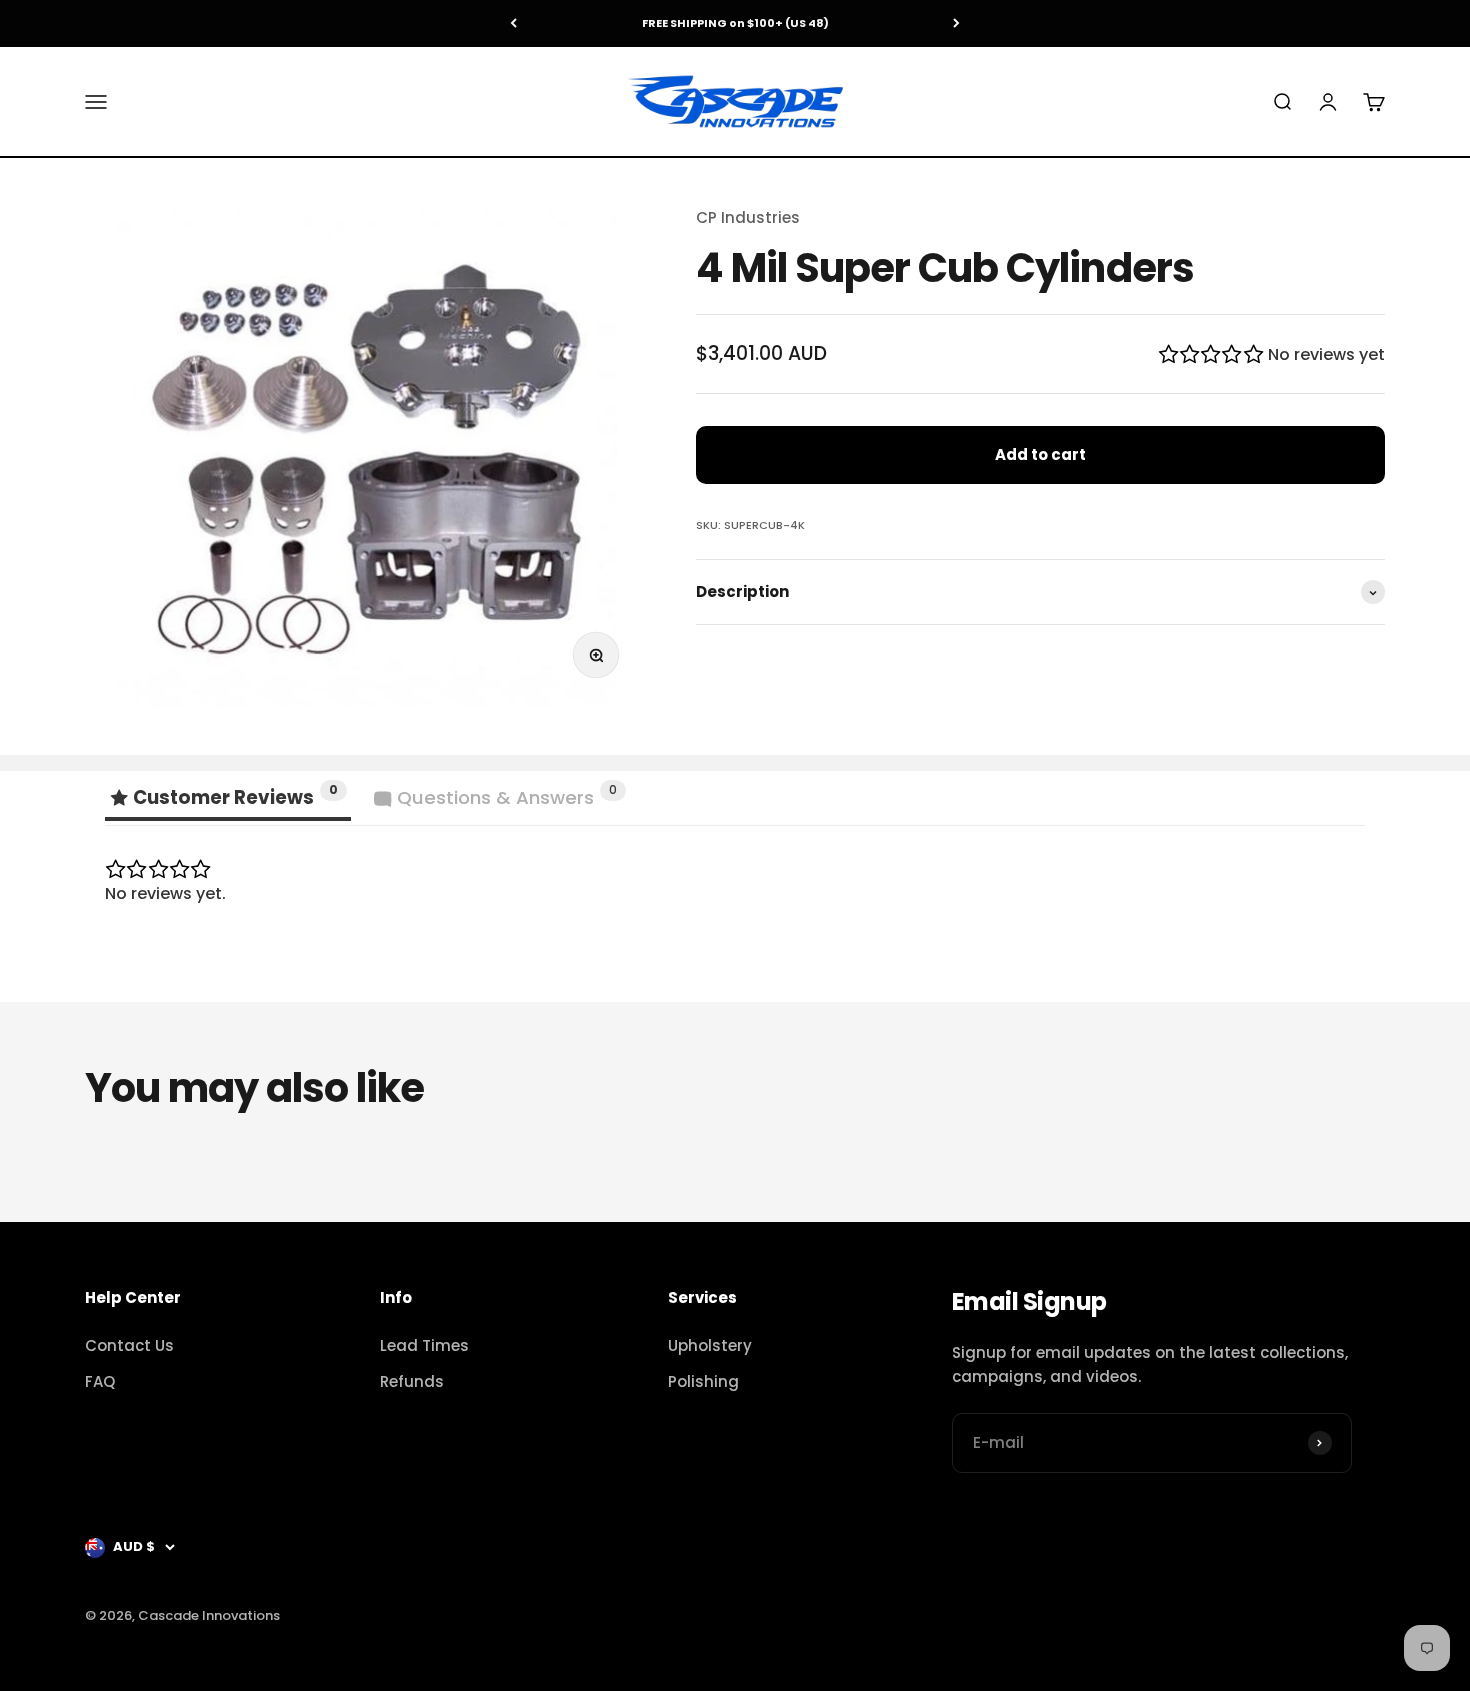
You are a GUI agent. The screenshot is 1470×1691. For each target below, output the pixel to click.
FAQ (100, 1381)
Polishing (703, 1381)
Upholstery (710, 1345)
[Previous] (513, 23)
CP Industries (748, 217)
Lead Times (424, 1345)
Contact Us (129, 1345)
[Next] (956, 23)
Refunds (412, 1381)
